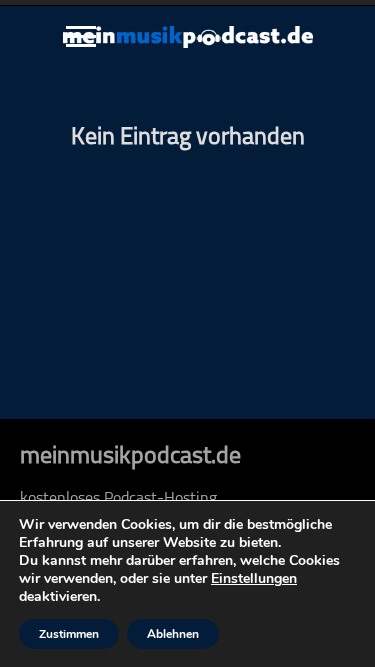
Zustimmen (69, 634)
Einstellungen (254, 579)
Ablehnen (173, 634)
